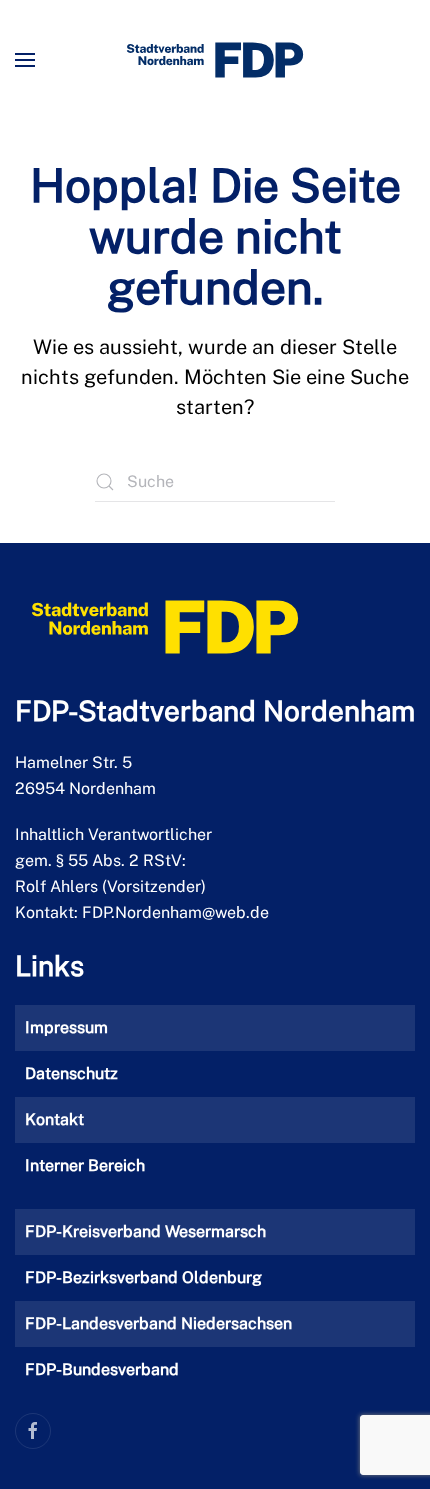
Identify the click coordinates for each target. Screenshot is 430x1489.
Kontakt (54, 1119)
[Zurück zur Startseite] (215, 60)
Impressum (66, 1027)
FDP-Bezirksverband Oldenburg (143, 1277)
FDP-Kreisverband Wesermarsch (145, 1231)
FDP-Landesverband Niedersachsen (158, 1323)
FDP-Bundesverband (102, 1369)
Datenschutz (71, 1073)
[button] (25, 60)
